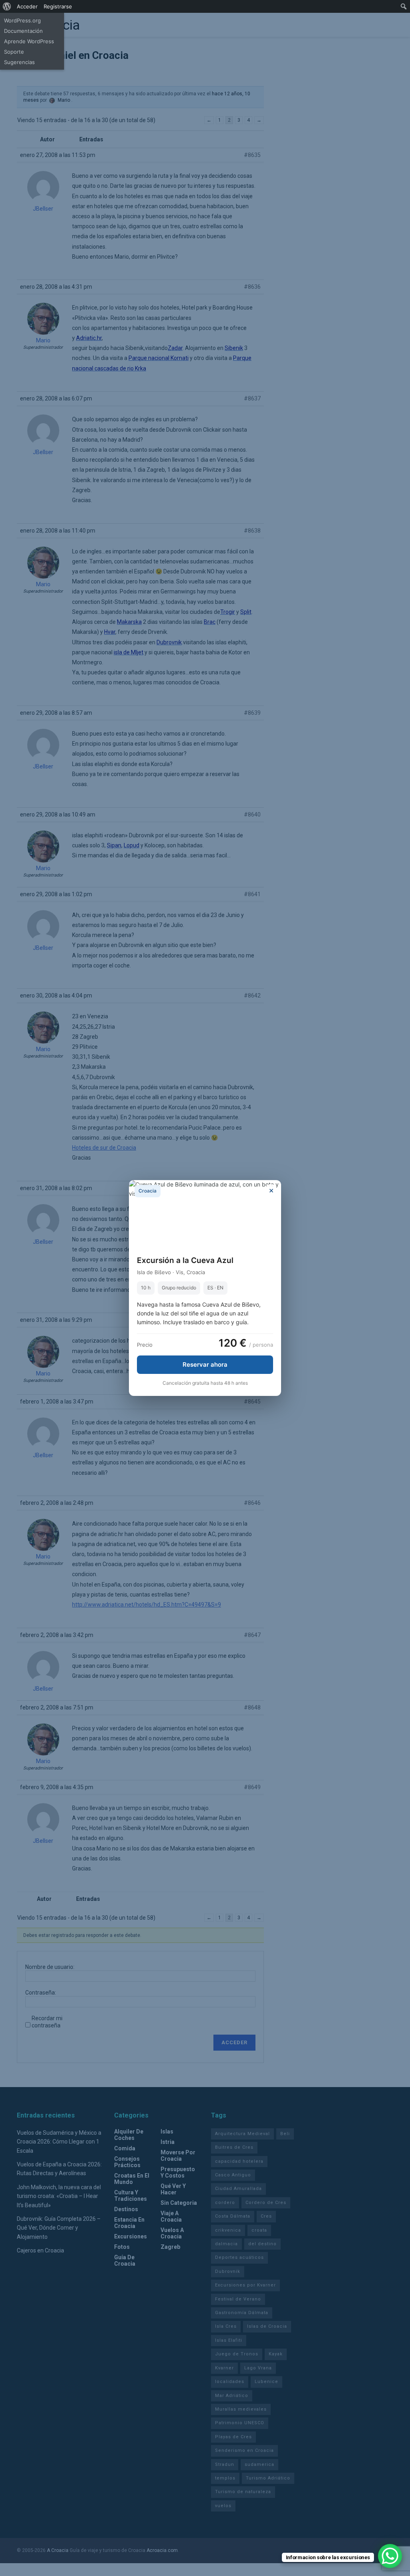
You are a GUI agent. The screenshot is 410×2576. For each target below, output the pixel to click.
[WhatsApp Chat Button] (390, 2556)
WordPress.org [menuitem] (22, 20)
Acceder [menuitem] (27, 6)
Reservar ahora (205, 1364)
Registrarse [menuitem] (58, 6)
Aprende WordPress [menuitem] (29, 41)
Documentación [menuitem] (23, 31)
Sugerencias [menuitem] (19, 62)
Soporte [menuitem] (14, 52)
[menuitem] (7, 6)
